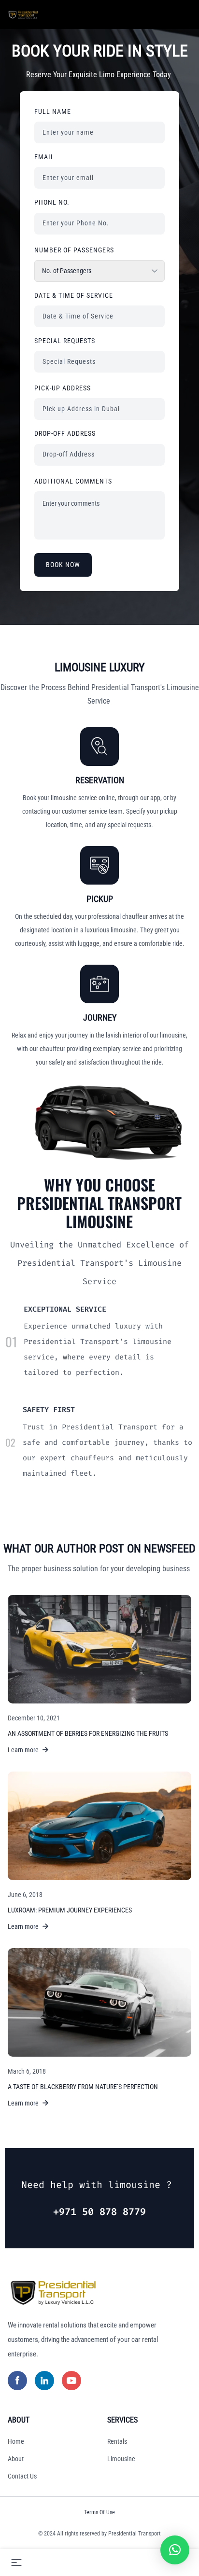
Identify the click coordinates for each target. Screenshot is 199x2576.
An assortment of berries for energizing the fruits (88, 1733)
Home (16, 2441)
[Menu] (16, 2562)
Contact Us (22, 2476)
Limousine (121, 2459)
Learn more (23, 1750)
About (16, 2459)
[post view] (99, 1649)
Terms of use (99, 2512)
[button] (175, 2550)
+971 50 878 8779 (99, 2212)
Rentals (117, 2441)
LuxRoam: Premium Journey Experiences (70, 1910)
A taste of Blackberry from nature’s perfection (83, 2087)
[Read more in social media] (17, 2381)
